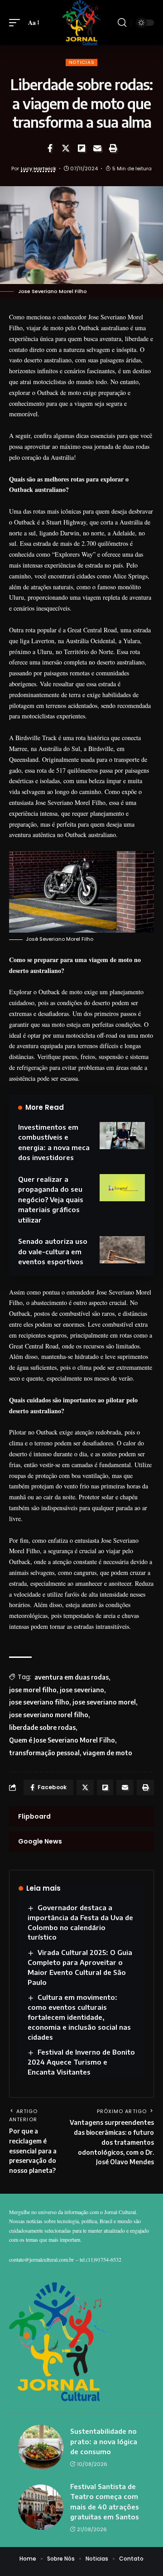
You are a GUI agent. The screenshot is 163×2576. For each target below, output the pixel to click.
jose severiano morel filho (49, 1715)
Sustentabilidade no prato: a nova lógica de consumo (104, 2441)
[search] (122, 23)
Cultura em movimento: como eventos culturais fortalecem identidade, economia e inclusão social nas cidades (79, 2017)
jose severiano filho (39, 1702)
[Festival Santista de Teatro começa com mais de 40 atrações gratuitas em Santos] (41, 2507)
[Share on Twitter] (66, 148)
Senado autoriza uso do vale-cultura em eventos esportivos (53, 1251)
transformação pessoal (44, 1753)
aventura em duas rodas (72, 1677)
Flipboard (34, 1816)
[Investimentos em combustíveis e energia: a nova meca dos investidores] (122, 1136)
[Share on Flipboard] (81, 148)
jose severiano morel (104, 1702)
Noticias (82, 62)
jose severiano (82, 1690)
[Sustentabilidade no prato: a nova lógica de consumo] (41, 2447)
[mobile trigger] (17, 23)
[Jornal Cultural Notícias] (81, 23)
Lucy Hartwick (38, 169)
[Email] (97, 148)
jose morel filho (33, 1690)
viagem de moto (108, 1753)
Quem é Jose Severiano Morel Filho (62, 1740)
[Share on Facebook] (50, 148)
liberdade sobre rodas (42, 1727)
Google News (40, 1841)
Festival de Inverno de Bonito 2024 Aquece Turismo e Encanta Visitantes (81, 2062)
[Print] (113, 148)
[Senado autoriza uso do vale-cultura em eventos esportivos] (122, 1250)
